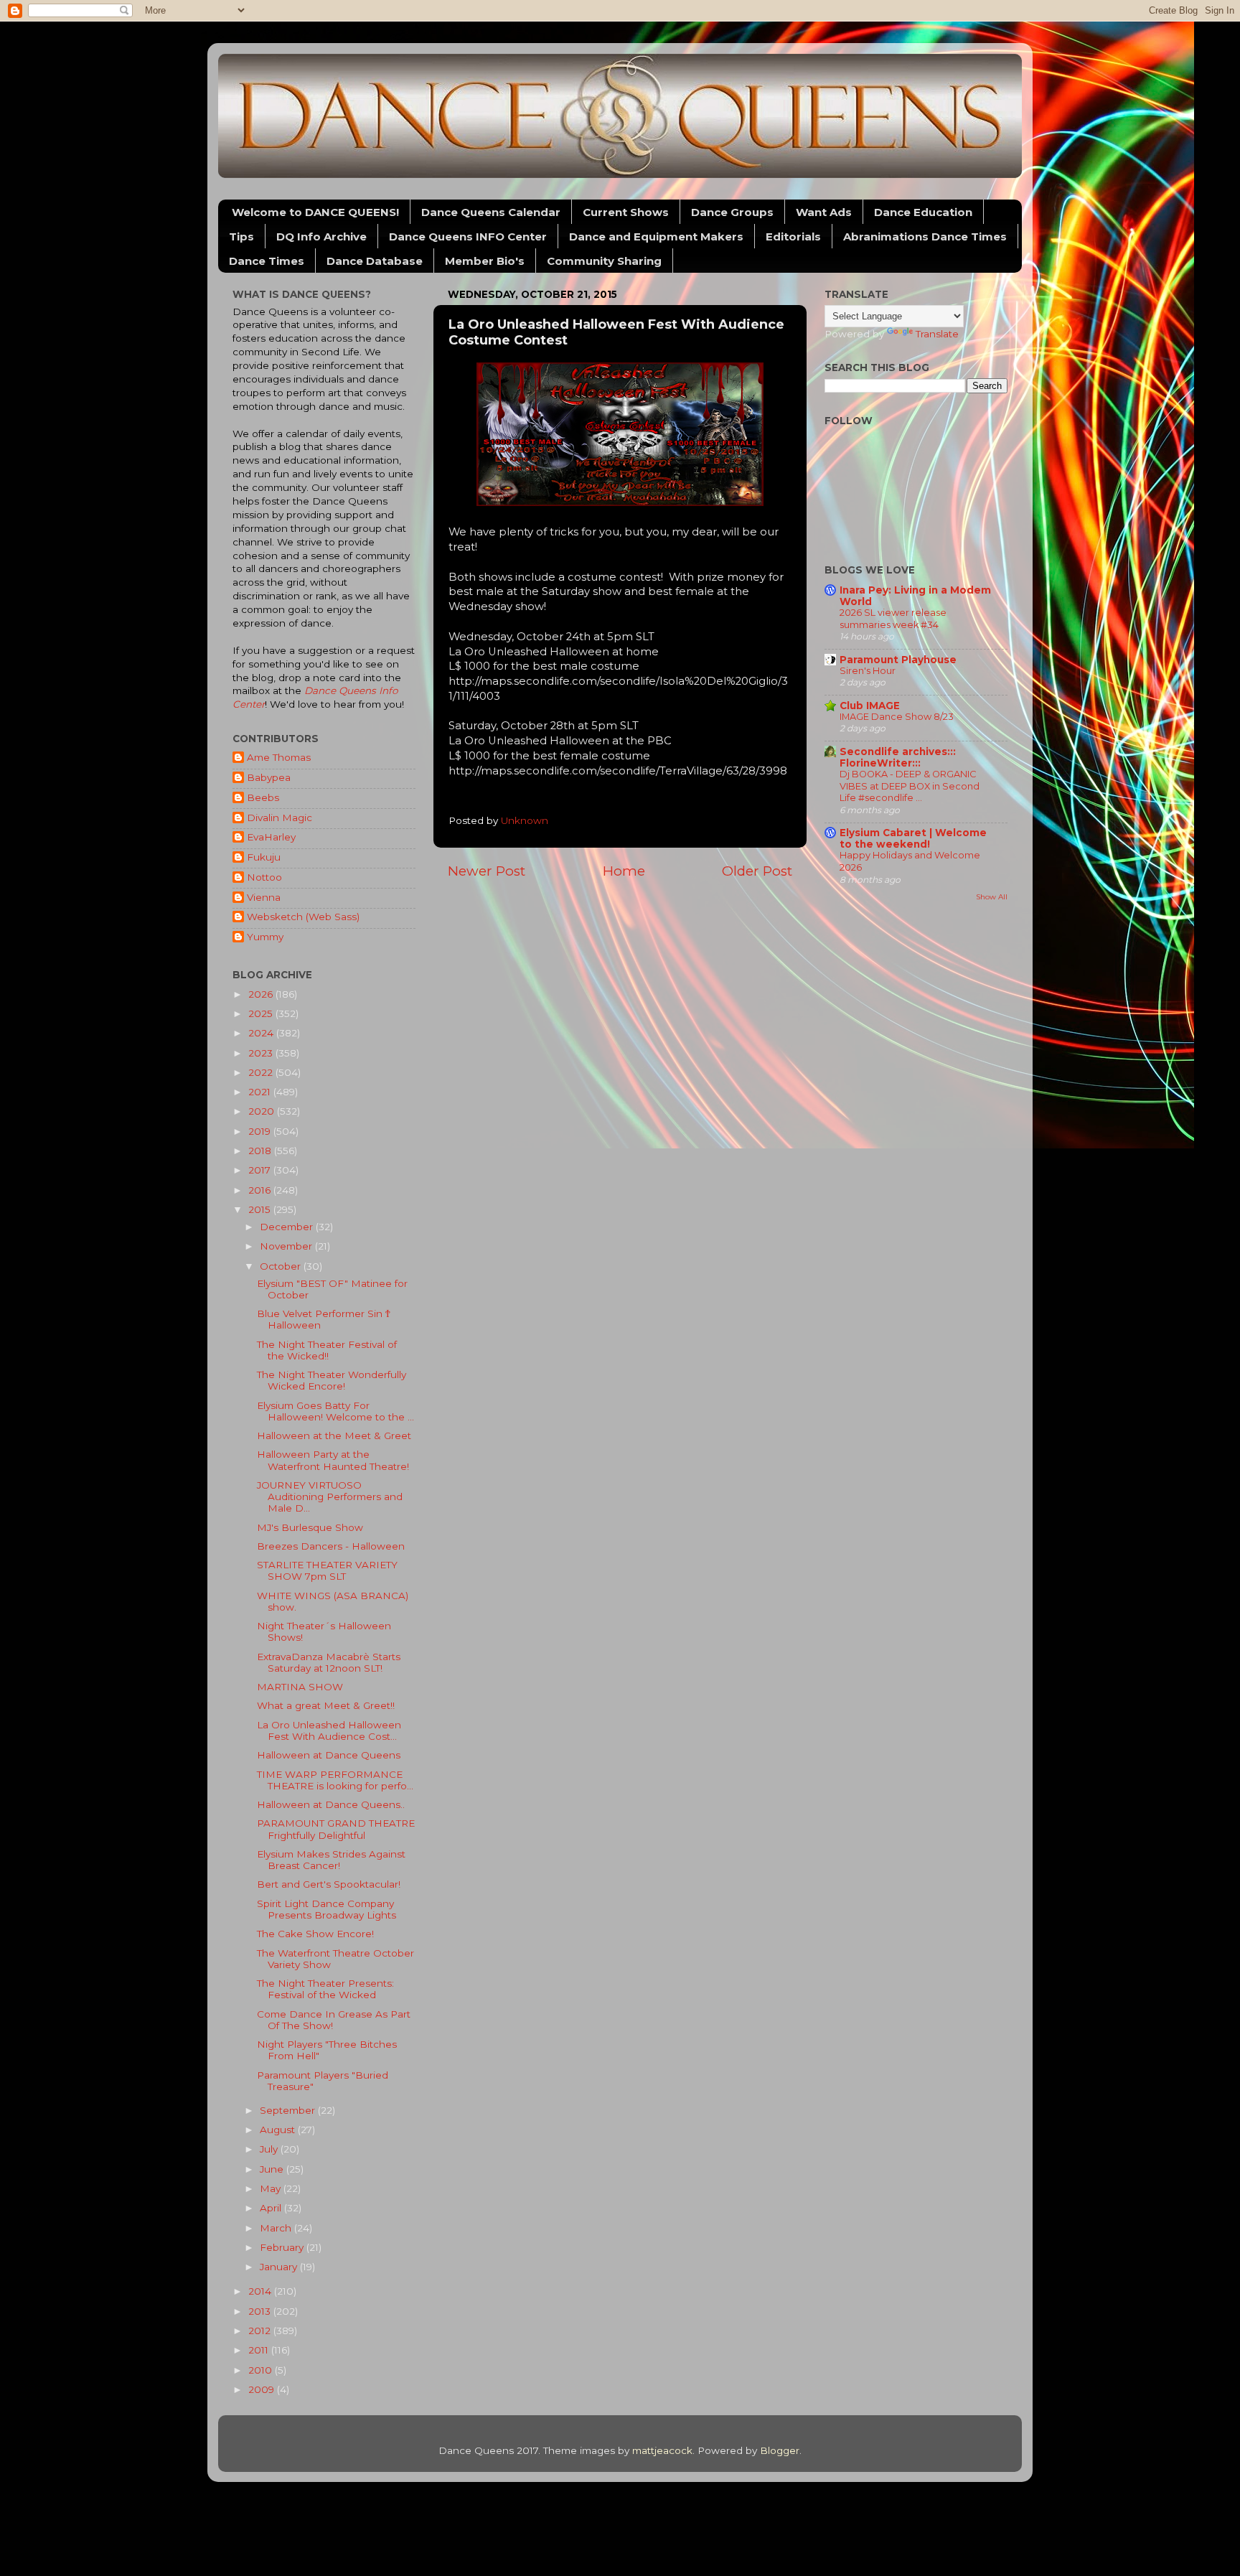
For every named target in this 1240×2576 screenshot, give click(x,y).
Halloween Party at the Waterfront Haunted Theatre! (333, 1460)
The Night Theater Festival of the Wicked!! (327, 1350)
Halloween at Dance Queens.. (331, 1804)
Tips (241, 236)
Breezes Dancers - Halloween (331, 1546)
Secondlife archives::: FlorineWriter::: (898, 757)
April (272, 2208)
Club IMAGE (870, 706)
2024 (262, 1033)
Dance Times (267, 261)
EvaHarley (271, 837)
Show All (992, 897)
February (283, 2247)
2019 (261, 1131)
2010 (262, 2370)
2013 (261, 2311)
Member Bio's (485, 261)
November (287, 1246)
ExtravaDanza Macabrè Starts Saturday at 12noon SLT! (329, 1662)
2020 (263, 1111)
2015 (261, 1209)
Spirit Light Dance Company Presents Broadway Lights (327, 1909)
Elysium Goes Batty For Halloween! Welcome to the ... (335, 1411)
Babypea (269, 777)
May (272, 2188)
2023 (262, 1053)
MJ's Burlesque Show (310, 1527)
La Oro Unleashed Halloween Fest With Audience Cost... (329, 1730)
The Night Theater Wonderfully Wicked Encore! (332, 1380)
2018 (261, 1151)
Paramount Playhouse (898, 660)
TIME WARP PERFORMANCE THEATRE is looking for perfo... (335, 1780)
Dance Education (923, 212)
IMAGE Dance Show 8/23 (897, 717)
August (279, 2130)
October (282, 1266)
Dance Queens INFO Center (468, 236)
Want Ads (824, 212)
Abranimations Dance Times (925, 236)
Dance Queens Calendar (491, 212)
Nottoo (264, 877)
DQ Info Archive (321, 236)
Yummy (265, 937)
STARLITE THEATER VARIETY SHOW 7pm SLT (327, 1570)
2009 (263, 2389)
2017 (261, 1170)
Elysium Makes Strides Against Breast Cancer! (331, 1860)
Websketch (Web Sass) (303, 917)
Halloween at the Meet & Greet (334, 1435)
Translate (937, 334)
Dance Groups (732, 212)
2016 (261, 1190)
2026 (262, 994)
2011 (260, 2350)
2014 (261, 2291)
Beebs (263, 797)
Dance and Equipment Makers (656, 236)
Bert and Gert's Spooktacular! (329, 1884)
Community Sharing (604, 261)
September (289, 2110)
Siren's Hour (868, 671)
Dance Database (375, 261)
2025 (262, 1013)
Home (624, 871)
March (277, 2228)
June (273, 2169)
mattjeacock (662, 2450)
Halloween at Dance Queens (329, 1755)
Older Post (757, 871)
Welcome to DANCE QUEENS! (315, 212)
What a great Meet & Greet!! (326, 1705)
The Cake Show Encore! (315, 1934)
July (270, 2149)
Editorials (793, 236)
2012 (261, 2331)
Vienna (264, 897)
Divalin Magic (280, 818)
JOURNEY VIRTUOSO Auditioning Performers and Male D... (330, 1497)
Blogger (780, 2450)
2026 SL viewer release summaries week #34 (893, 619)
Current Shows (626, 212)
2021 (261, 1092)
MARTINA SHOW (300, 1687)
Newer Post (487, 871)
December (288, 1227)
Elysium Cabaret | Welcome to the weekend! (913, 838)
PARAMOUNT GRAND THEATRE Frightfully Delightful (336, 1829)
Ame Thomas (279, 757)
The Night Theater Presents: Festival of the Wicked (325, 1989)
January (280, 2267)
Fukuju (264, 857)
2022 (262, 1072)
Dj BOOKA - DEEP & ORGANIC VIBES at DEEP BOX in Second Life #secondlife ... (910, 786)
